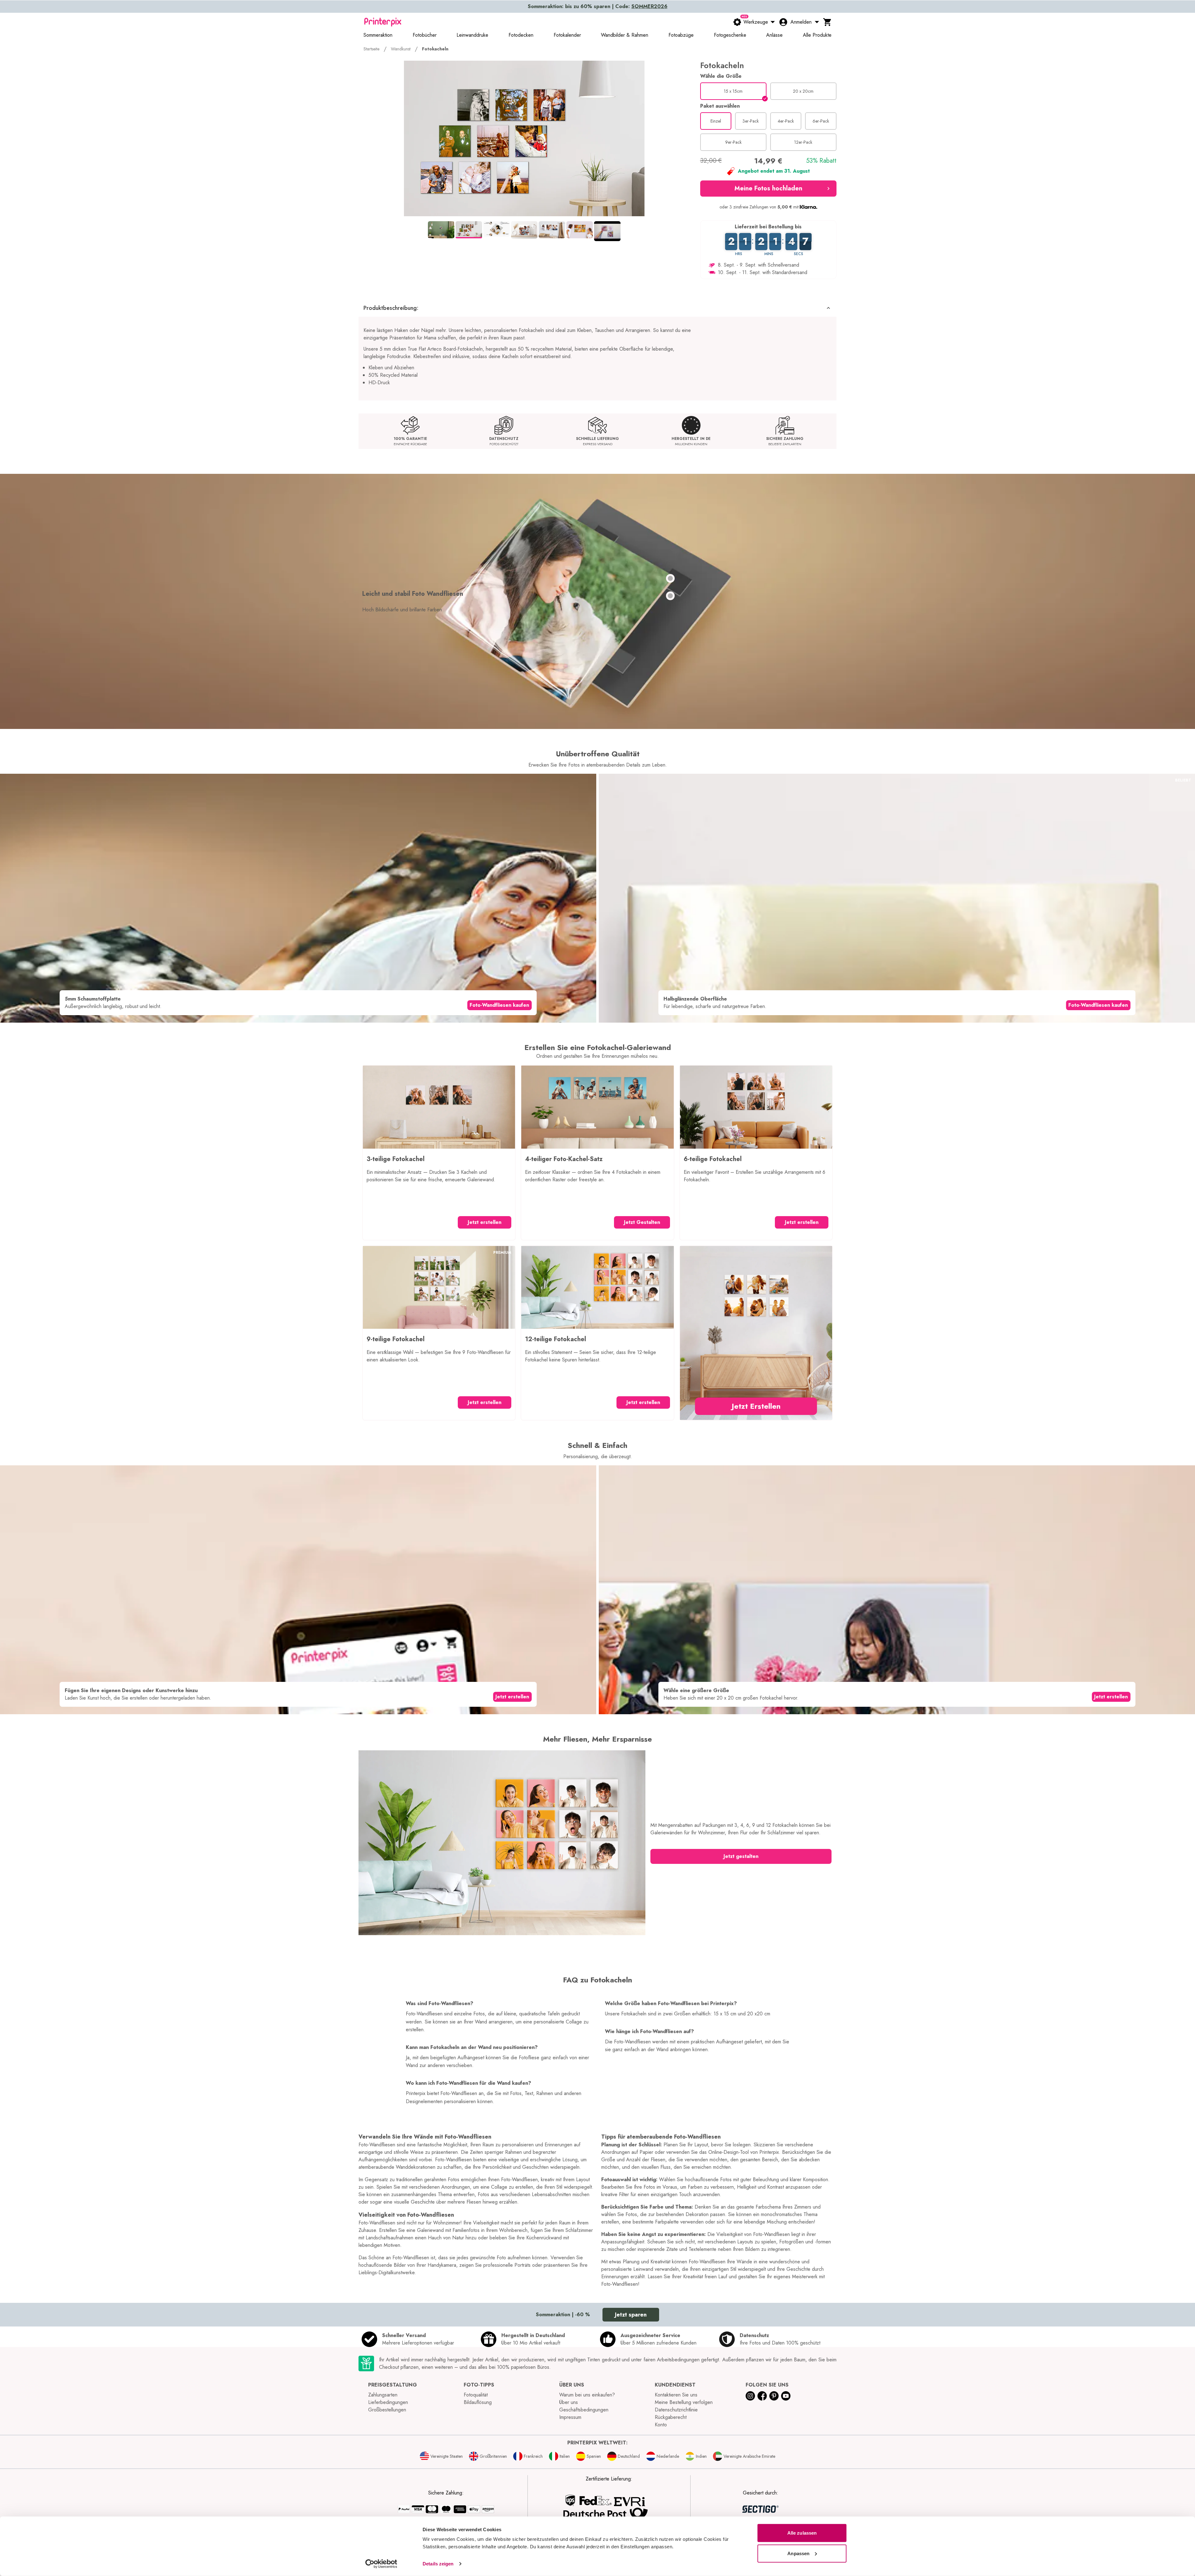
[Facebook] (762, 2396)
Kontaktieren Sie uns (676, 2395)
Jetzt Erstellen (756, 1406)
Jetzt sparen (631, 2315)
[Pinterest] (774, 2396)
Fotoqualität (476, 2395)
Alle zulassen (802, 2533)
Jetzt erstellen (485, 1222)
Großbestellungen (387, 2410)
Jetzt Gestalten (642, 1222)
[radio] (733, 91)
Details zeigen (438, 2564)
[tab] (441, 230)
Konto (661, 2425)
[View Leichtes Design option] (670, 578)
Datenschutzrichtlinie (676, 2410)
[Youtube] (786, 2396)
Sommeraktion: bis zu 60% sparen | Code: (598, 6)
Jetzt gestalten (741, 1856)
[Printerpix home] (383, 22)
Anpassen (798, 2553)
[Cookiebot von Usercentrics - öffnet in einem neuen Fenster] (381, 2564)
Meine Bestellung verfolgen (684, 2402)
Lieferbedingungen (388, 2402)
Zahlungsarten (383, 2395)
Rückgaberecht (671, 2417)
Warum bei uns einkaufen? (587, 2395)
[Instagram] (750, 2396)
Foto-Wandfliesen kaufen (499, 1005)
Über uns (569, 2402)
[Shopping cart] (827, 22)
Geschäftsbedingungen (584, 2410)
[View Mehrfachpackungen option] (670, 596)
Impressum (570, 2417)
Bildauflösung (478, 2402)
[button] (768, 189)
